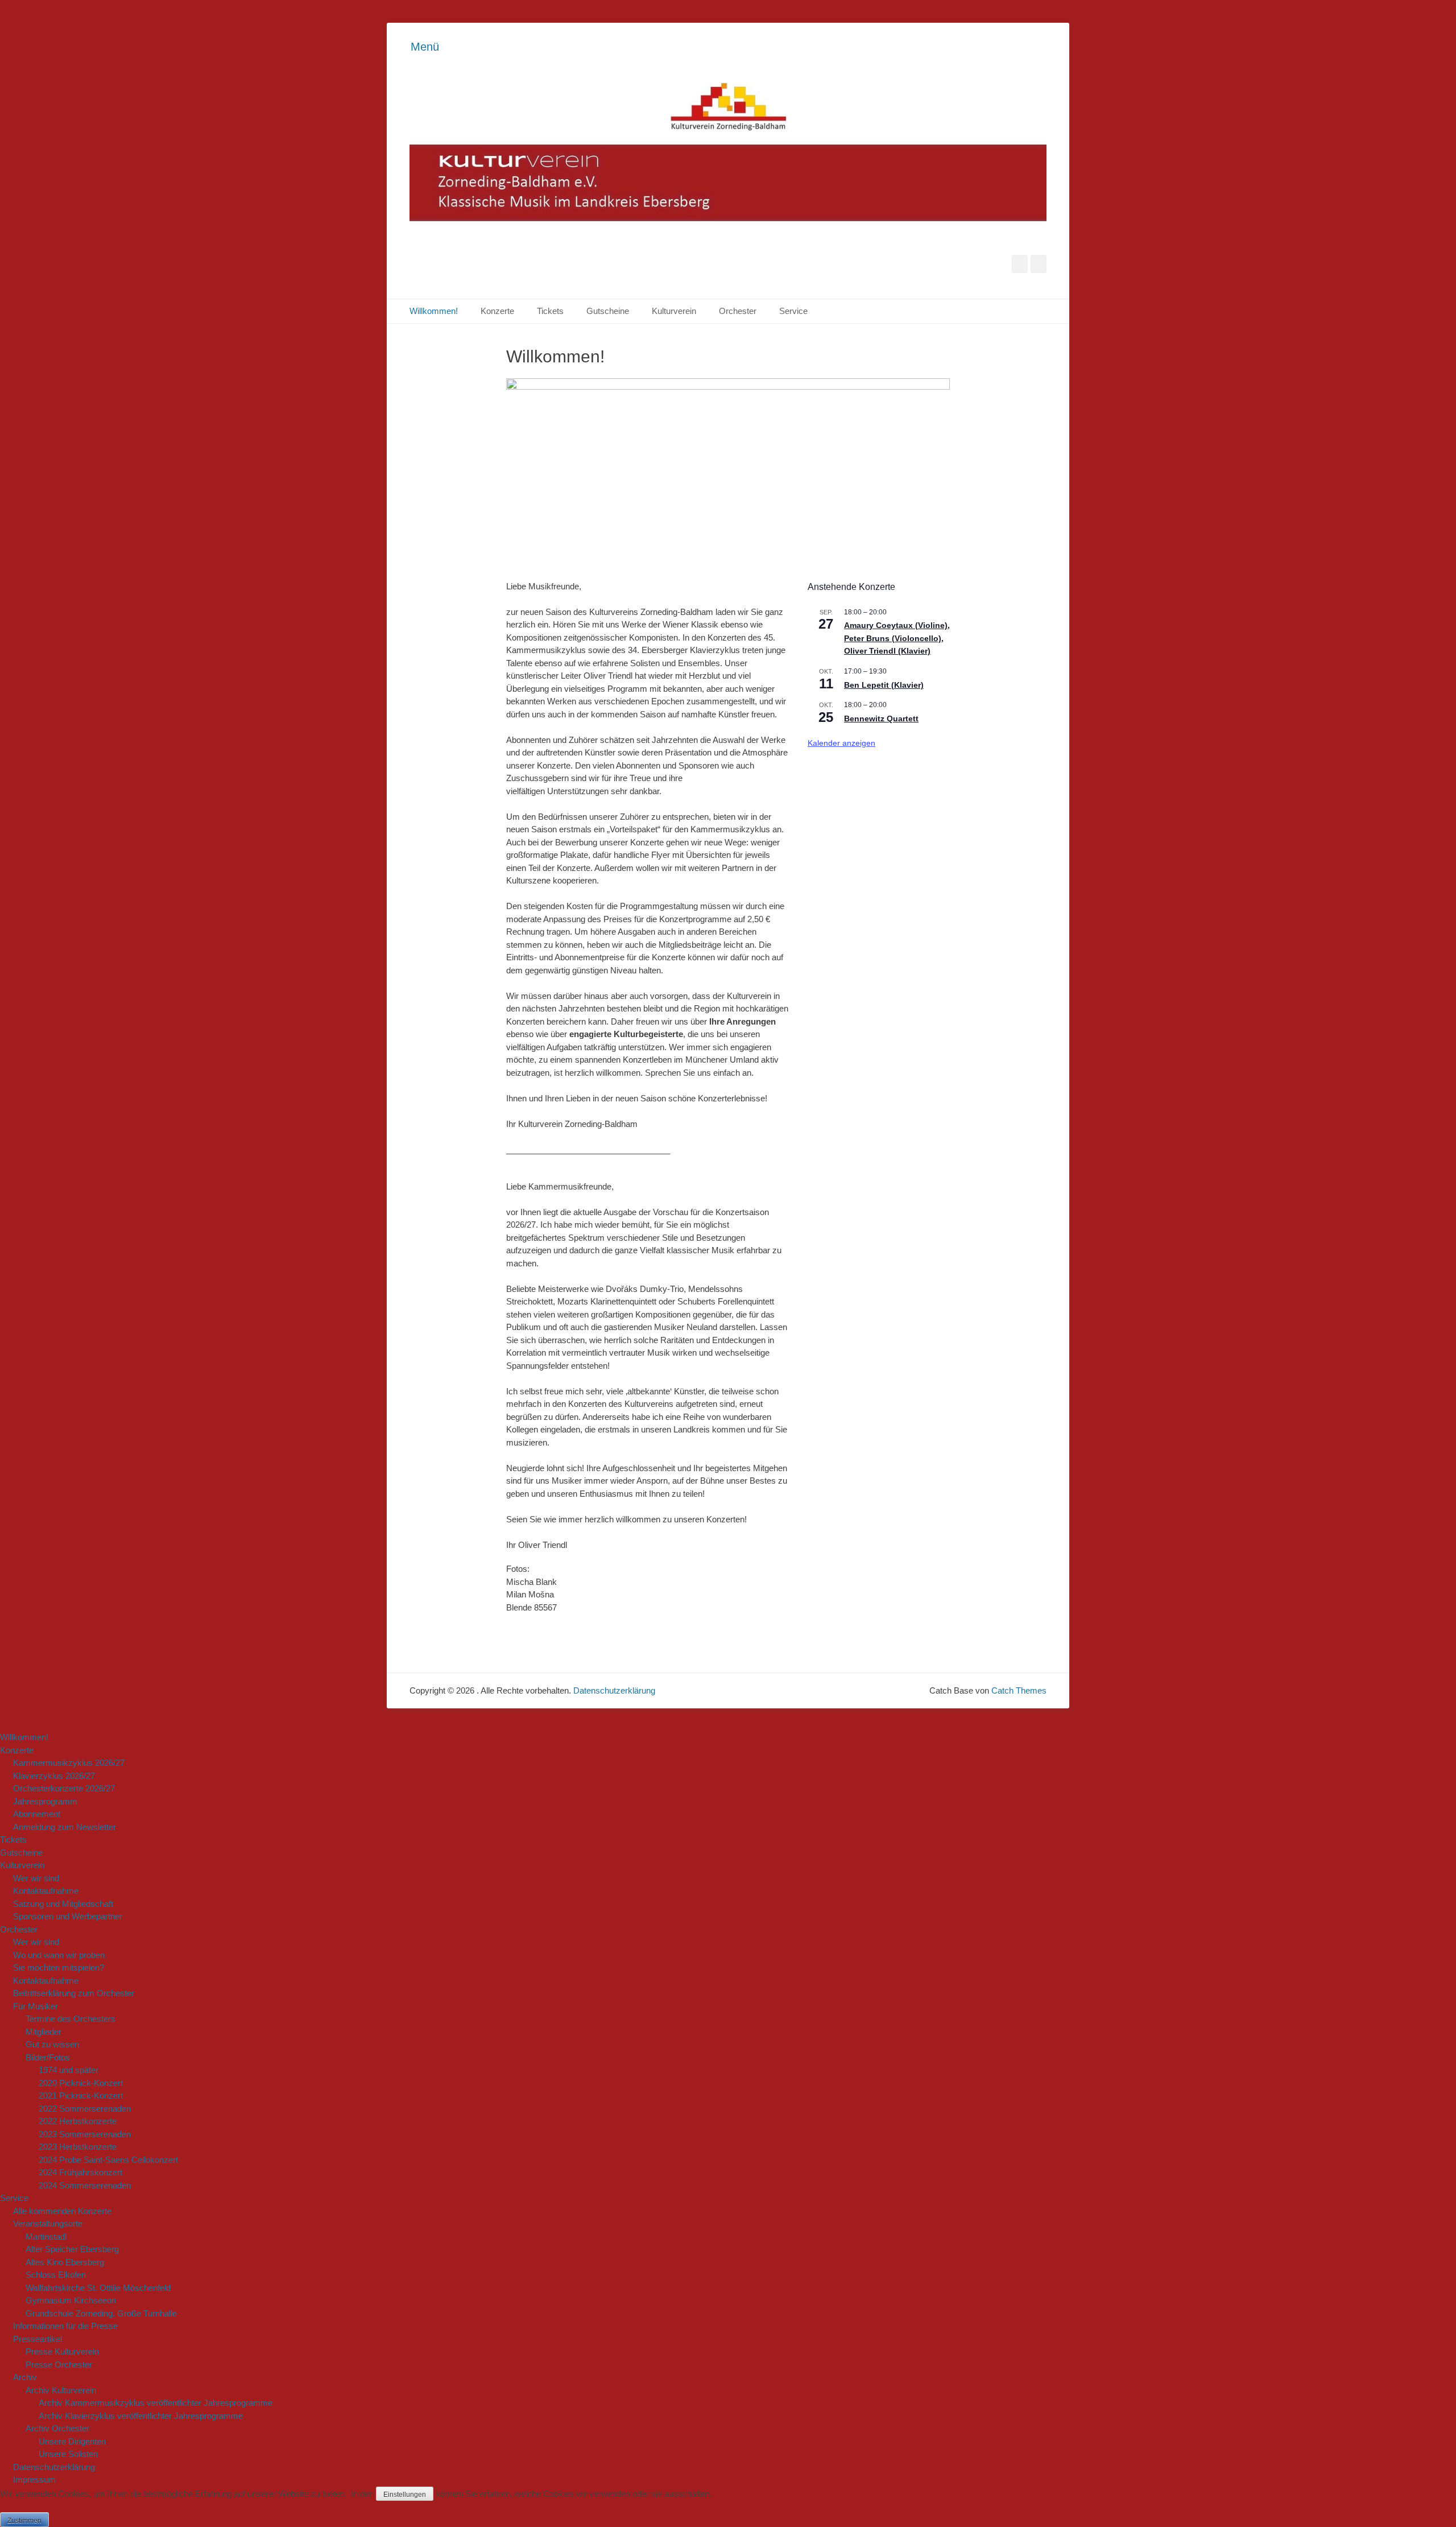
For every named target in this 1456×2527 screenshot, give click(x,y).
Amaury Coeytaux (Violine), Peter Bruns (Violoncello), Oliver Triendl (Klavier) (897, 638)
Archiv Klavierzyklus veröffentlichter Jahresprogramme (141, 2416)
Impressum (34, 2479)
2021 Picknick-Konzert (81, 2095)
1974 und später (69, 2070)
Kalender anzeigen (841, 743)
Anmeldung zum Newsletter (65, 1827)
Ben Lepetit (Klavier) (884, 685)
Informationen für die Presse (65, 2326)
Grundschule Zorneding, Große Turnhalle (101, 2313)
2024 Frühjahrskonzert (80, 2172)
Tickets (550, 311)
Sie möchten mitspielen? (59, 1967)
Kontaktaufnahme (46, 1891)
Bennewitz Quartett (881, 719)
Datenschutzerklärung (614, 1690)
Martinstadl (46, 2237)
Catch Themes (1019, 1690)
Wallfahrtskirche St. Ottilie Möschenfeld (98, 2288)
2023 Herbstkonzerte (78, 2147)
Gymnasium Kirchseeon (71, 2300)
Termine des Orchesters (71, 2019)
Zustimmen (24, 2521)
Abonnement (37, 1814)
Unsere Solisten (68, 2454)
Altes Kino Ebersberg (65, 2262)
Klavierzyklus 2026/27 (54, 1776)
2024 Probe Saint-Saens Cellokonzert (108, 2160)
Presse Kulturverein (62, 2351)
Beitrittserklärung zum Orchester (74, 1993)
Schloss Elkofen (56, 2275)
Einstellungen (405, 2495)
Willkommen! (434, 311)
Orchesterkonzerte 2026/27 (64, 1788)
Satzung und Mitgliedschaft (63, 1904)
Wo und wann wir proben (59, 1955)
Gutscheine (608, 311)
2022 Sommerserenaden (85, 2109)
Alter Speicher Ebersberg (72, 2249)
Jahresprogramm (45, 1801)
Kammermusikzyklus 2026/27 (69, 1763)
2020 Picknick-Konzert (81, 2083)
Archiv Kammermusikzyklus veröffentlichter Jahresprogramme (156, 2403)
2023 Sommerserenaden (85, 2134)
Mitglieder (44, 2032)
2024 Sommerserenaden (85, 2185)
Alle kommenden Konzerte (62, 2211)
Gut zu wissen (52, 2044)
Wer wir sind (36, 1878)
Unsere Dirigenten (72, 2441)
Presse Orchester (59, 2365)
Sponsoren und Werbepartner (68, 1916)
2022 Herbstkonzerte (78, 2121)
